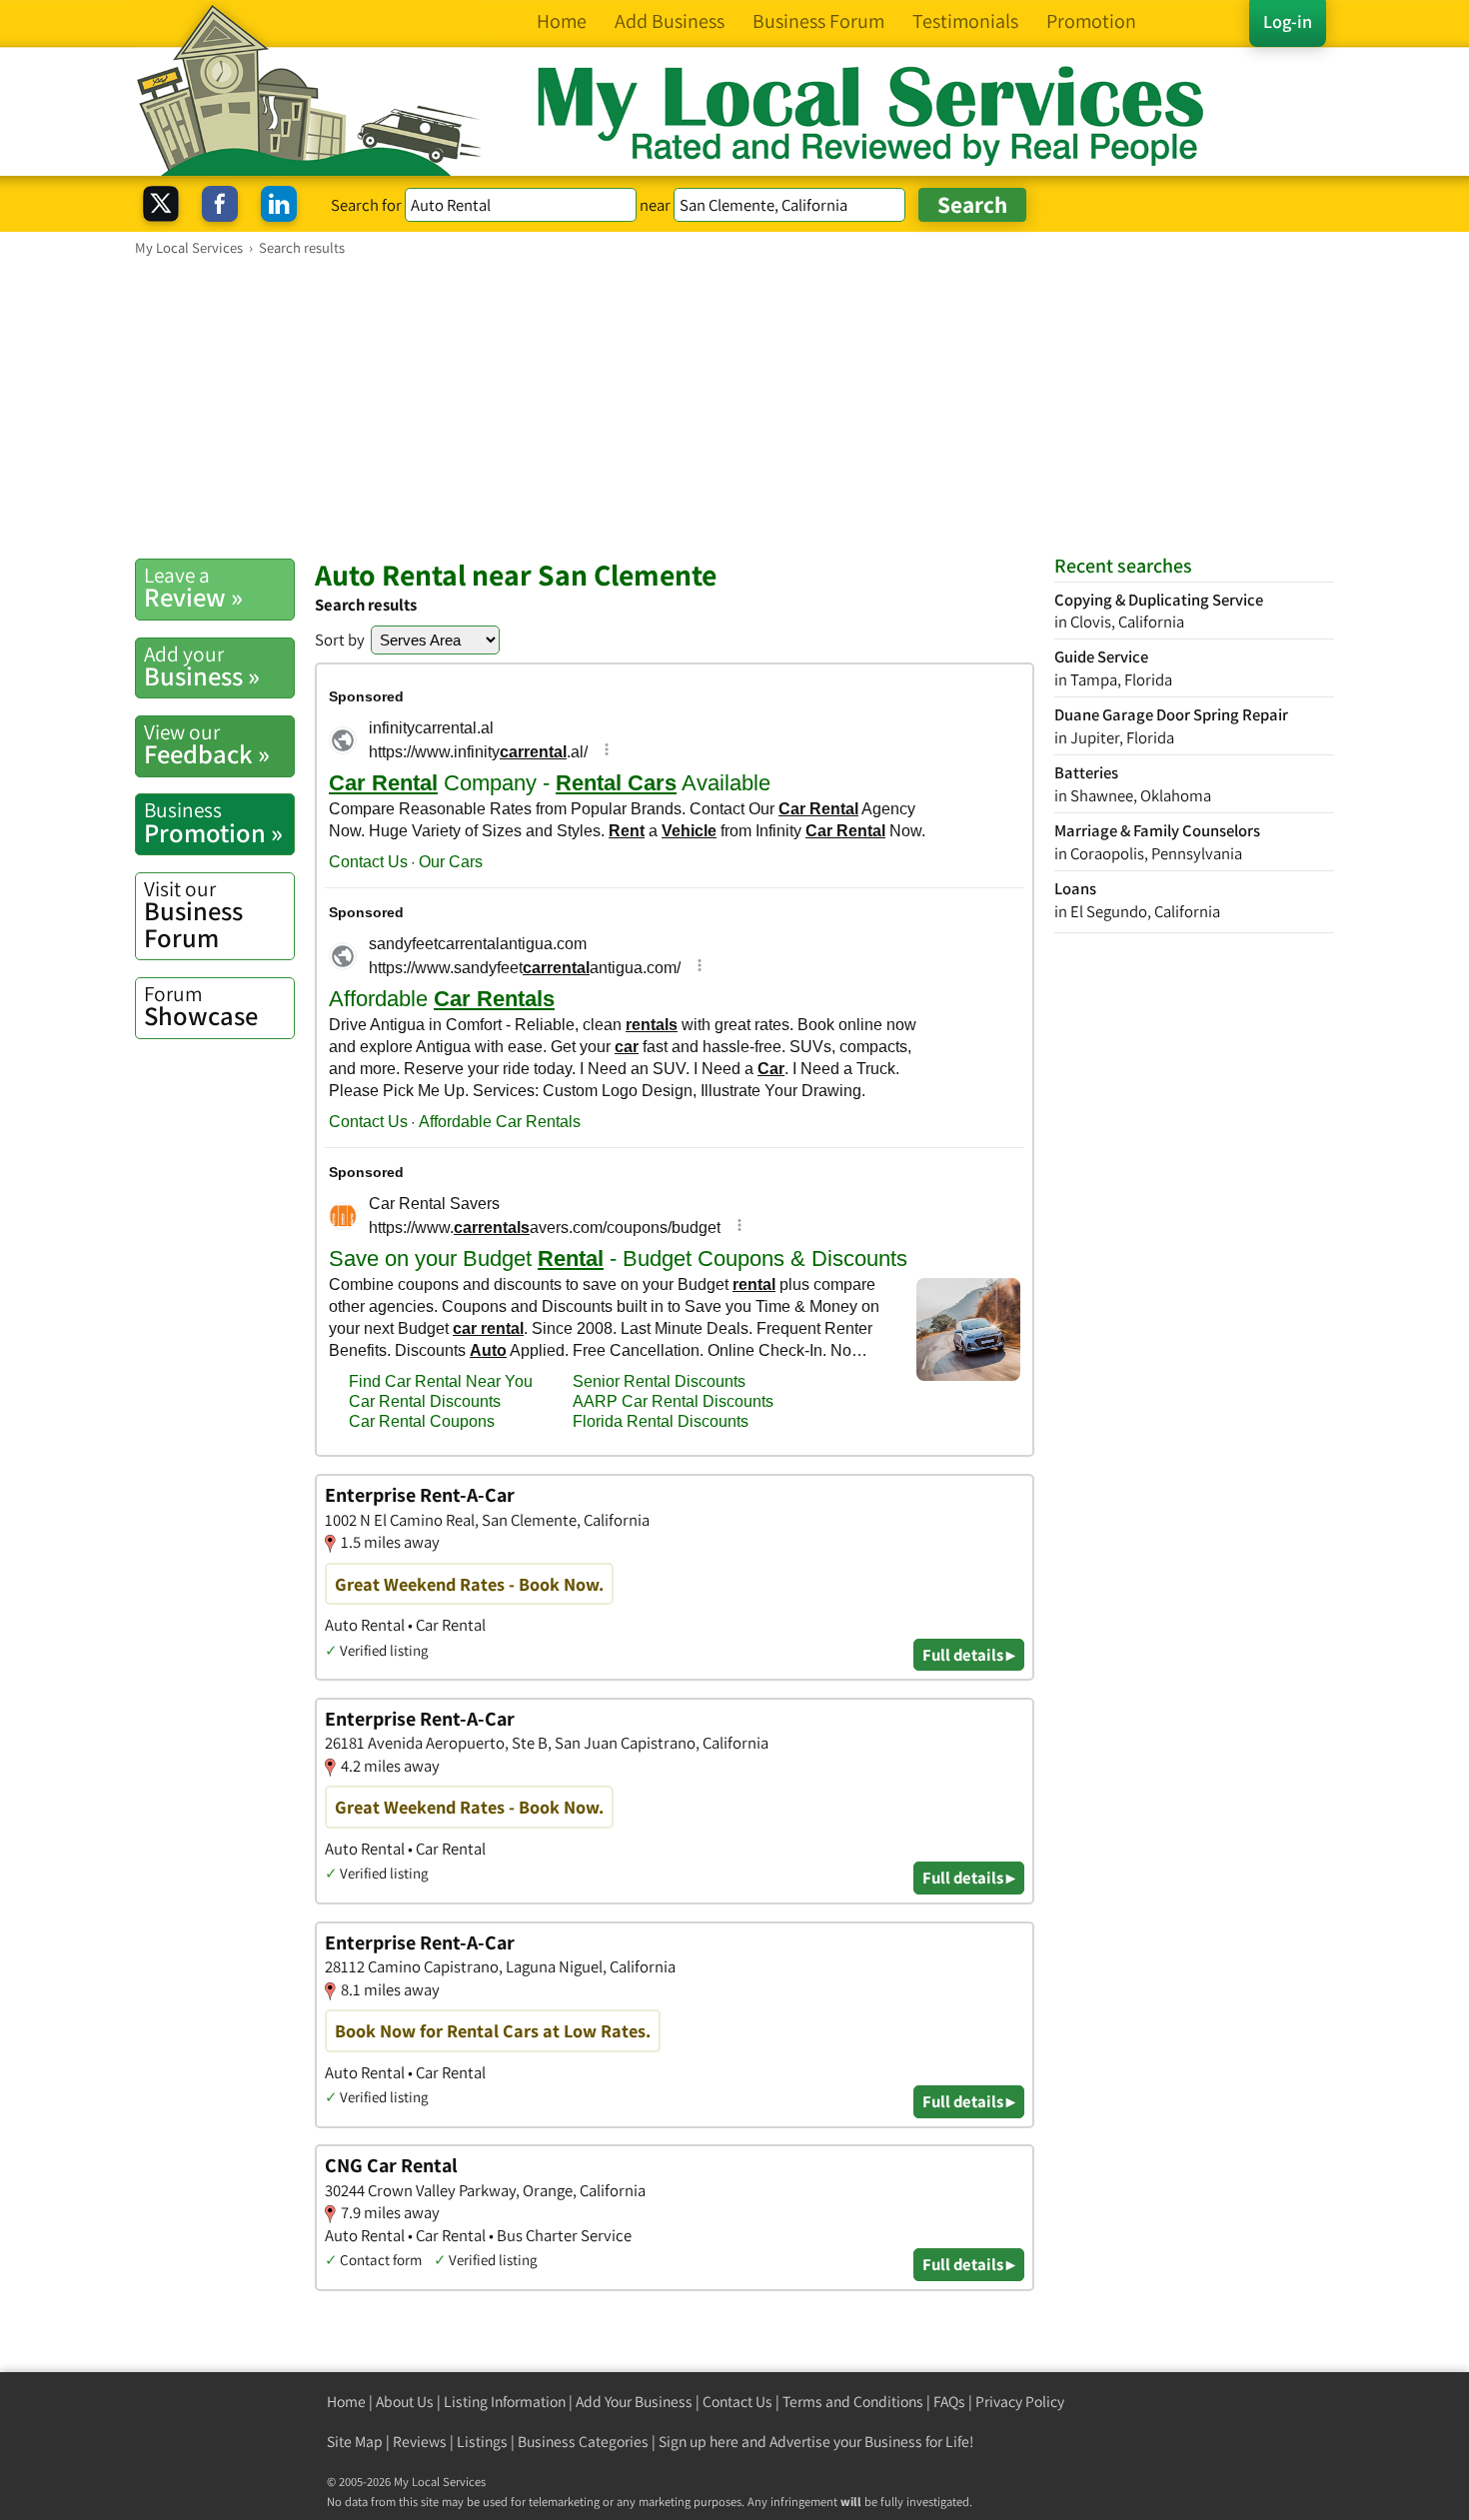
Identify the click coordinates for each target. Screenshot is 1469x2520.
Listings (482, 2442)
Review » (193, 588)
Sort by (340, 639)
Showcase (201, 1006)
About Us (405, 2402)
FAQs (949, 2402)
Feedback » (207, 744)
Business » (202, 666)
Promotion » (213, 822)
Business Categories (583, 2442)
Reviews (420, 2442)
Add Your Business (634, 2402)
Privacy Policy (1020, 2402)
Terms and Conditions (853, 2402)
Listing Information (505, 2402)
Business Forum (193, 915)
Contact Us (737, 2402)
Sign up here (699, 2442)
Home (346, 2402)
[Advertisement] (734, 407)
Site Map (355, 2442)
